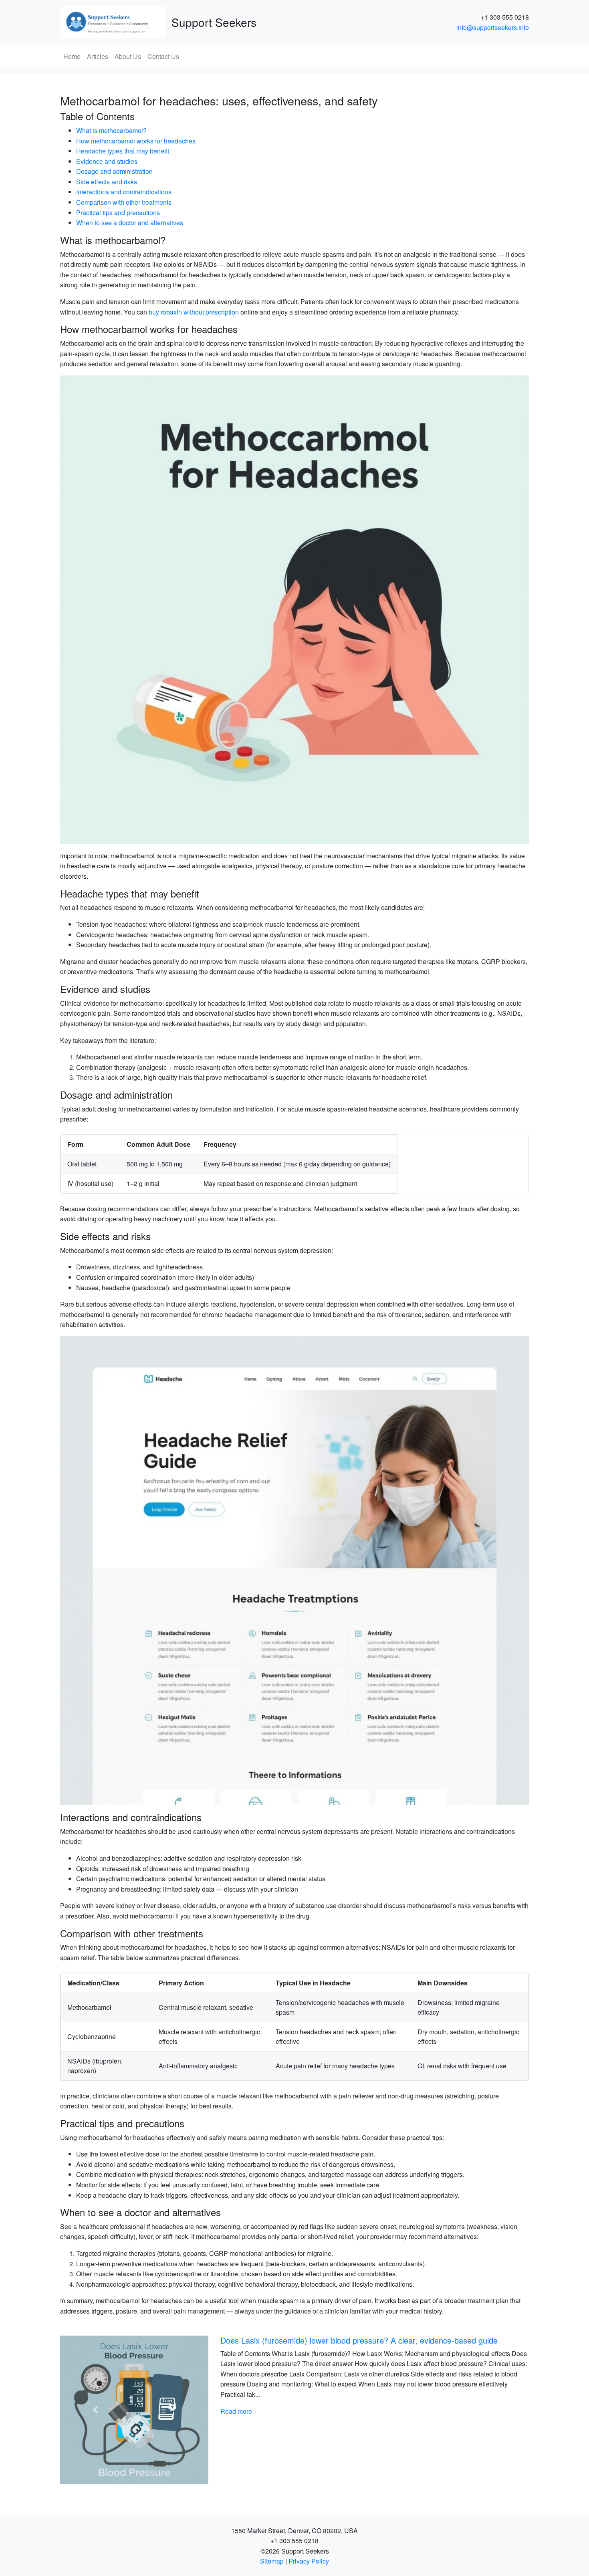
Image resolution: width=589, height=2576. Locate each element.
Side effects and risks (107, 182)
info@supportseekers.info (493, 27)
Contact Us (163, 56)
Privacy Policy (309, 2561)
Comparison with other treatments (124, 202)
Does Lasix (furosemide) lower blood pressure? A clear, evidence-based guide (359, 2340)
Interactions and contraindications (124, 192)
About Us (128, 56)
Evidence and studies (107, 161)
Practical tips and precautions (118, 213)
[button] (95, 2410)
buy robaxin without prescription (194, 312)
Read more (236, 2411)
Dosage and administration (114, 171)
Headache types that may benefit (123, 151)
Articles (98, 56)
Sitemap (272, 2561)
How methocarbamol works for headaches (136, 141)
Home (72, 56)
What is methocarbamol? (111, 130)
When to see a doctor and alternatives (130, 223)
